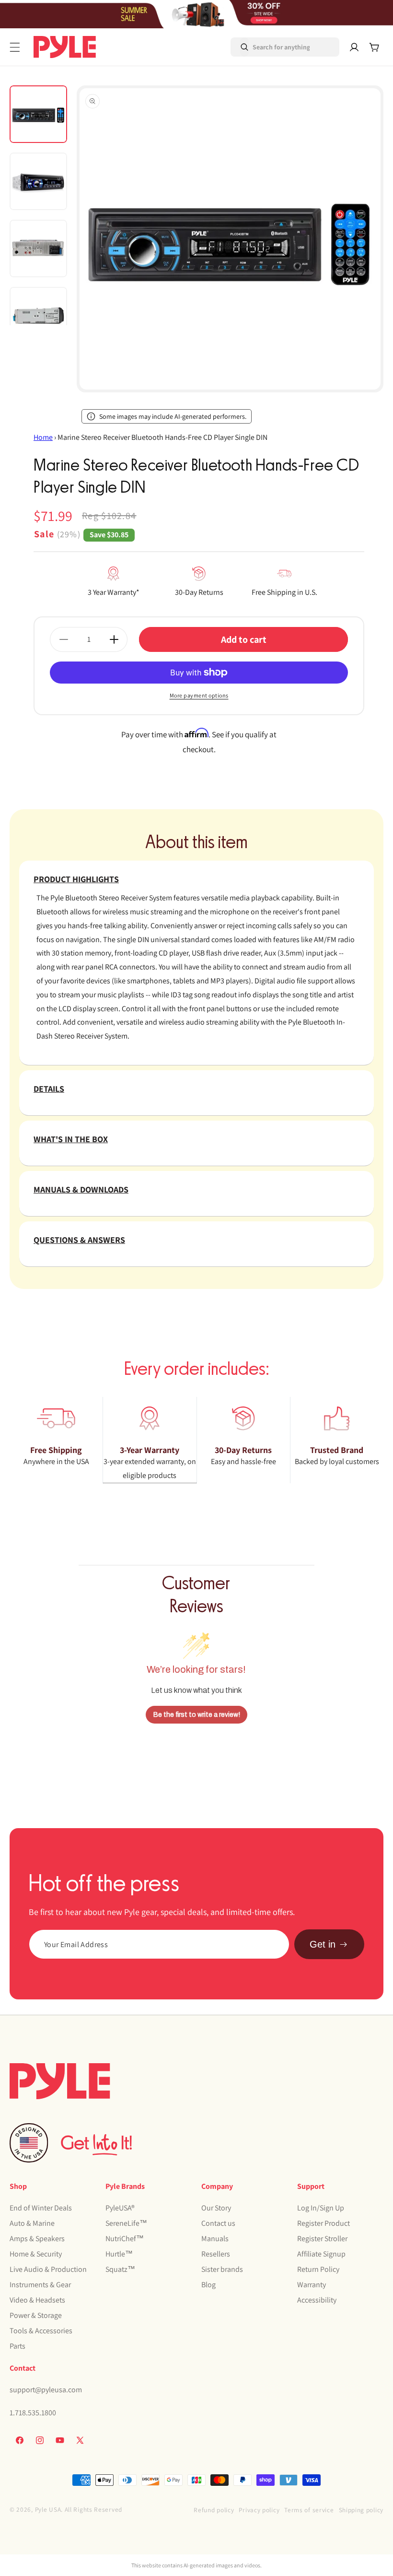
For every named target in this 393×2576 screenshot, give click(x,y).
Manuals (215, 2239)
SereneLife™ (126, 2223)
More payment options (199, 695)
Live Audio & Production (48, 2269)
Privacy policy (259, 2510)
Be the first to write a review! (197, 1715)
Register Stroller (322, 2239)
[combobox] (272, 47)
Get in (323, 1944)
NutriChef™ (125, 2239)
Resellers (216, 2254)
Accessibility (317, 2300)
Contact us (218, 2223)
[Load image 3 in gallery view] (38, 248)
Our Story (216, 2208)
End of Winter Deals (41, 2208)
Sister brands (222, 2269)
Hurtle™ (119, 2254)
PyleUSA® (120, 2208)
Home (43, 437)
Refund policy (214, 2510)
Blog (208, 2285)
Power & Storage (36, 2315)
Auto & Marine (32, 2223)
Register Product (324, 2223)
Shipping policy (361, 2510)
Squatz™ (120, 2269)
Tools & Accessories (41, 2331)
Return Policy (318, 2269)
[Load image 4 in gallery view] (38, 316)
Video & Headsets (37, 2300)
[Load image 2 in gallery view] (38, 181)
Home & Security (36, 2254)
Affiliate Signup (321, 2254)
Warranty (312, 2285)
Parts (17, 2346)
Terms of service (309, 2510)
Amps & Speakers (37, 2239)
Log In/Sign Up (321, 2208)
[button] (15, 47)
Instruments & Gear (40, 2285)
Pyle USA (48, 2509)
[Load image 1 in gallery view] (38, 114)
